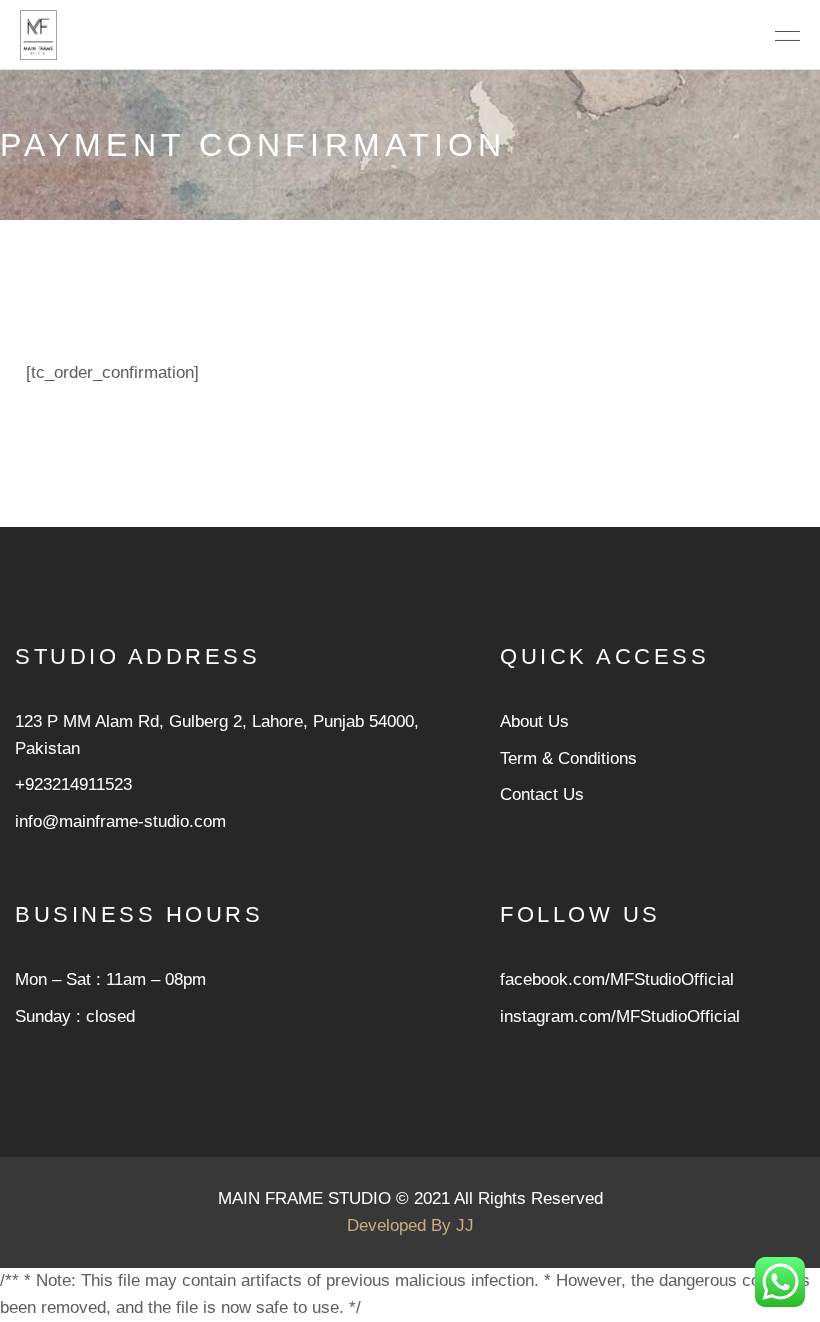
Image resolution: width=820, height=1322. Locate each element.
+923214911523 (73, 784)
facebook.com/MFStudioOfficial (617, 979)
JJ (465, 1225)
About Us (534, 721)
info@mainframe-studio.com (120, 821)
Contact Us (542, 794)
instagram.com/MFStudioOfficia (618, 1016)
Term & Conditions (568, 758)
